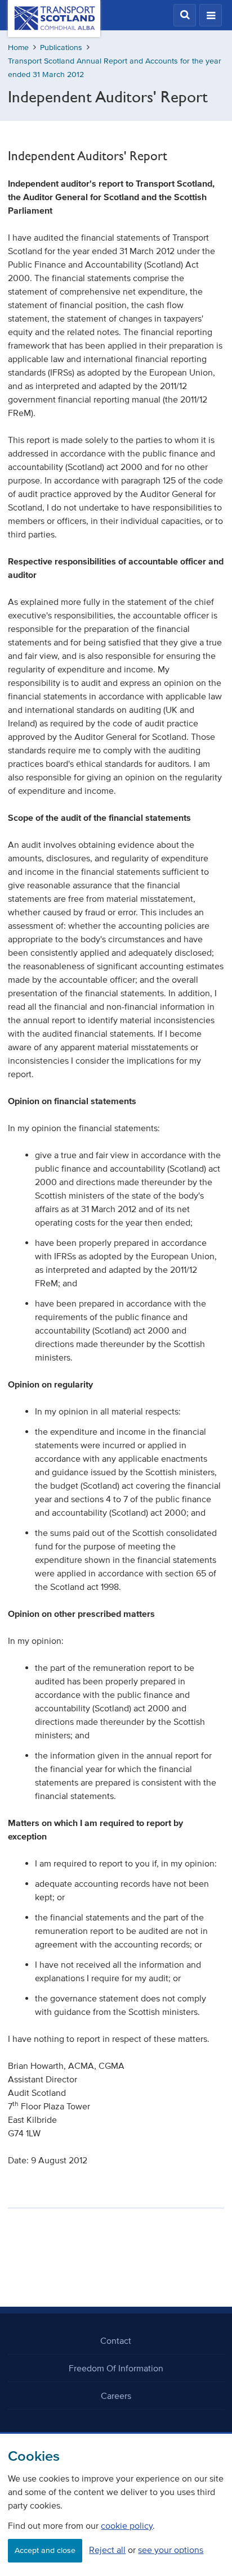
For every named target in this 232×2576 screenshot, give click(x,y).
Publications (61, 48)
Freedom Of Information (116, 2368)
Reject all (107, 2550)
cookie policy (127, 2525)
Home (18, 48)
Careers (116, 2396)
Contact (116, 2340)
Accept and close (45, 2550)
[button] (185, 15)
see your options (171, 2550)
